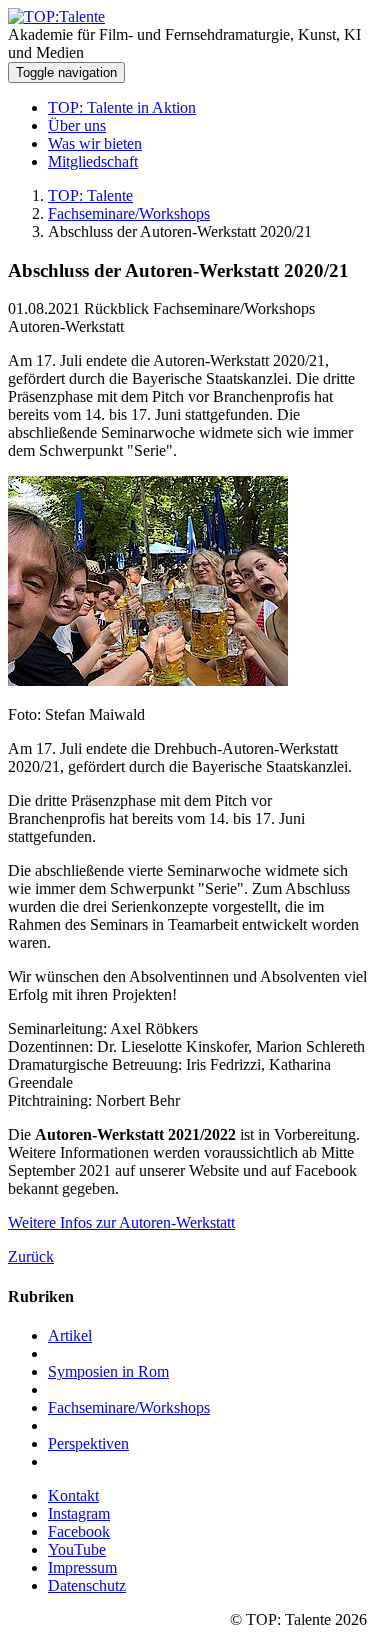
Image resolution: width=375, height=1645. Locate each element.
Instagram (79, 1513)
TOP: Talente (90, 195)
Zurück (31, 1256)
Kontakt (73, 1495)
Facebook (79, 1531)
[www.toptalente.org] (56, 16)
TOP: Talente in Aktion (122, 107)
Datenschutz (87, 1585)
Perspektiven (88, 1443)
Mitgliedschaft (93, 161)
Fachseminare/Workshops (129, 213)
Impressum (82, 1567)
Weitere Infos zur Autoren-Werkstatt (121, 1222)
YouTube (77, 1549)
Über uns (77, 125)
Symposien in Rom (108, 1371)
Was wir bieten (95, 143)
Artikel (70, 1335)
